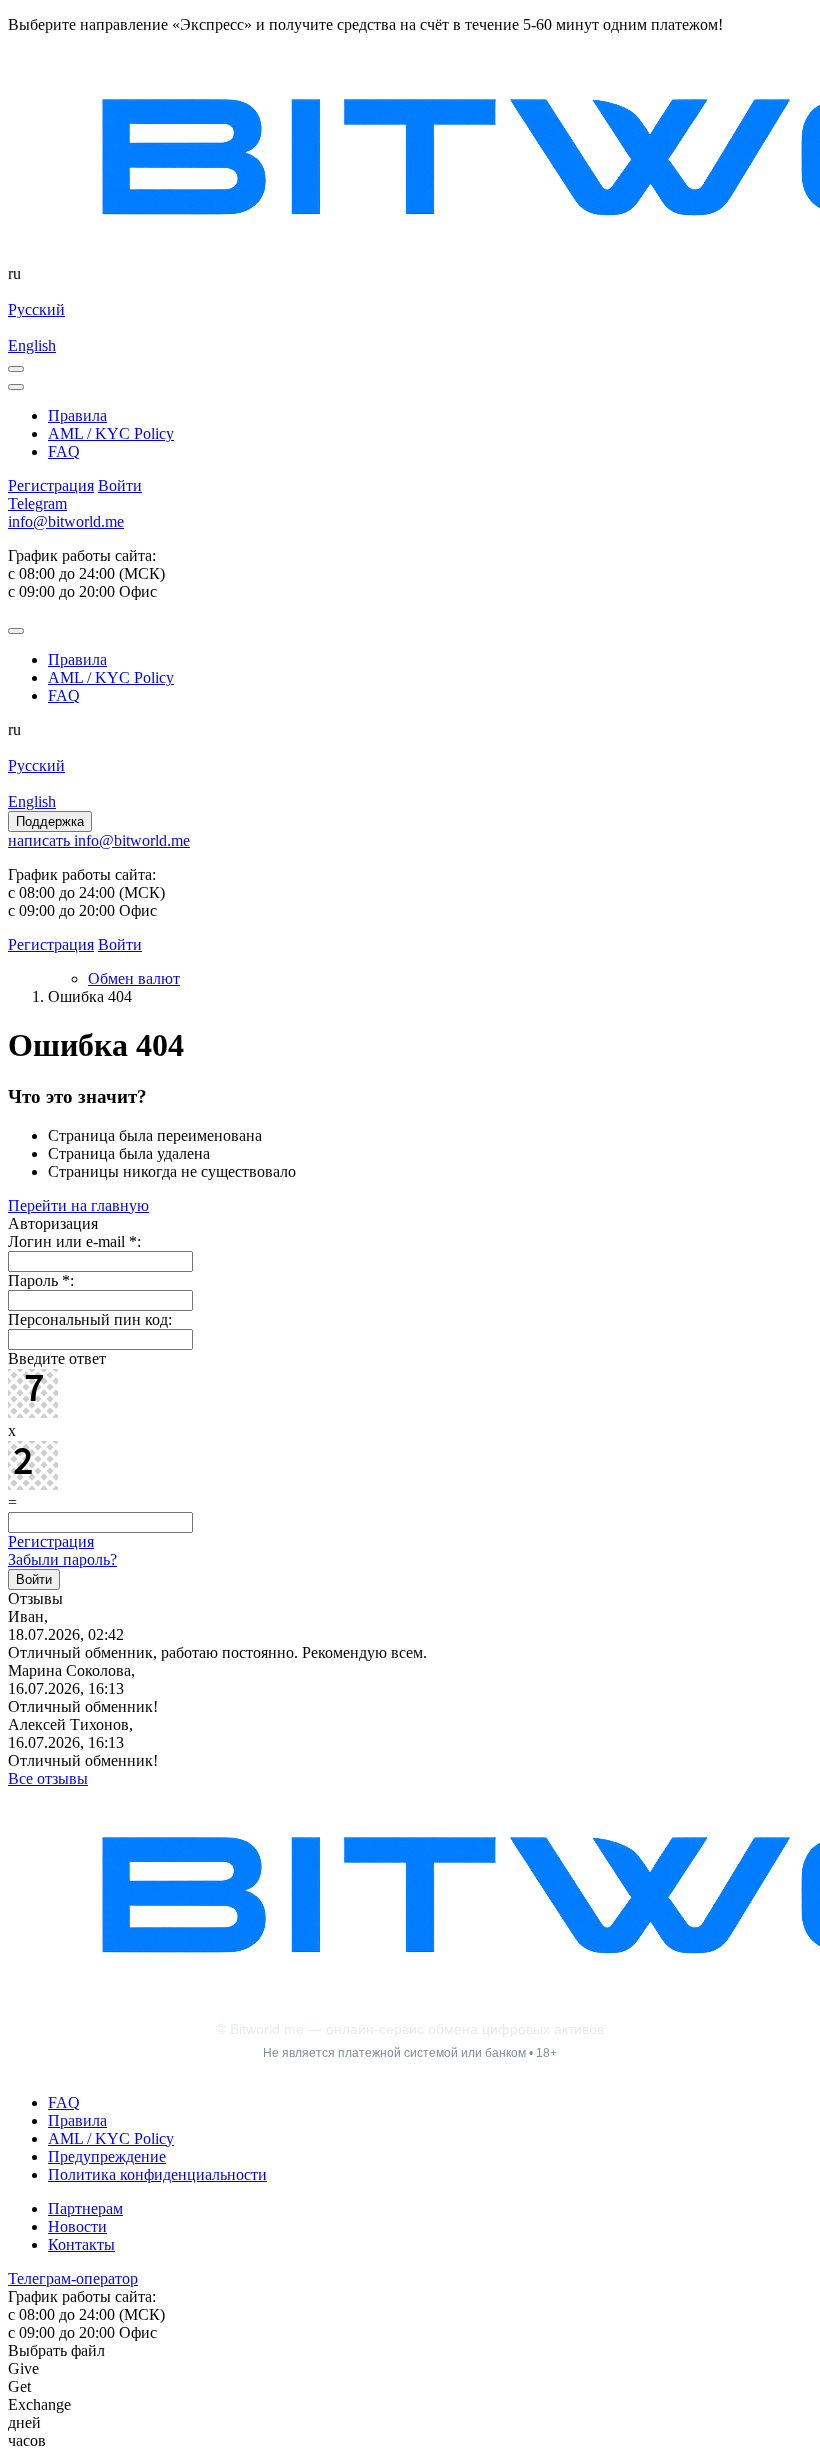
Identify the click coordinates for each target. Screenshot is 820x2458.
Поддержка (50, 821)
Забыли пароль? (62, 1559)
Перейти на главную (78, 1205)
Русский (36, 309)
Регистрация (51, 1541)
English (32, 345)
